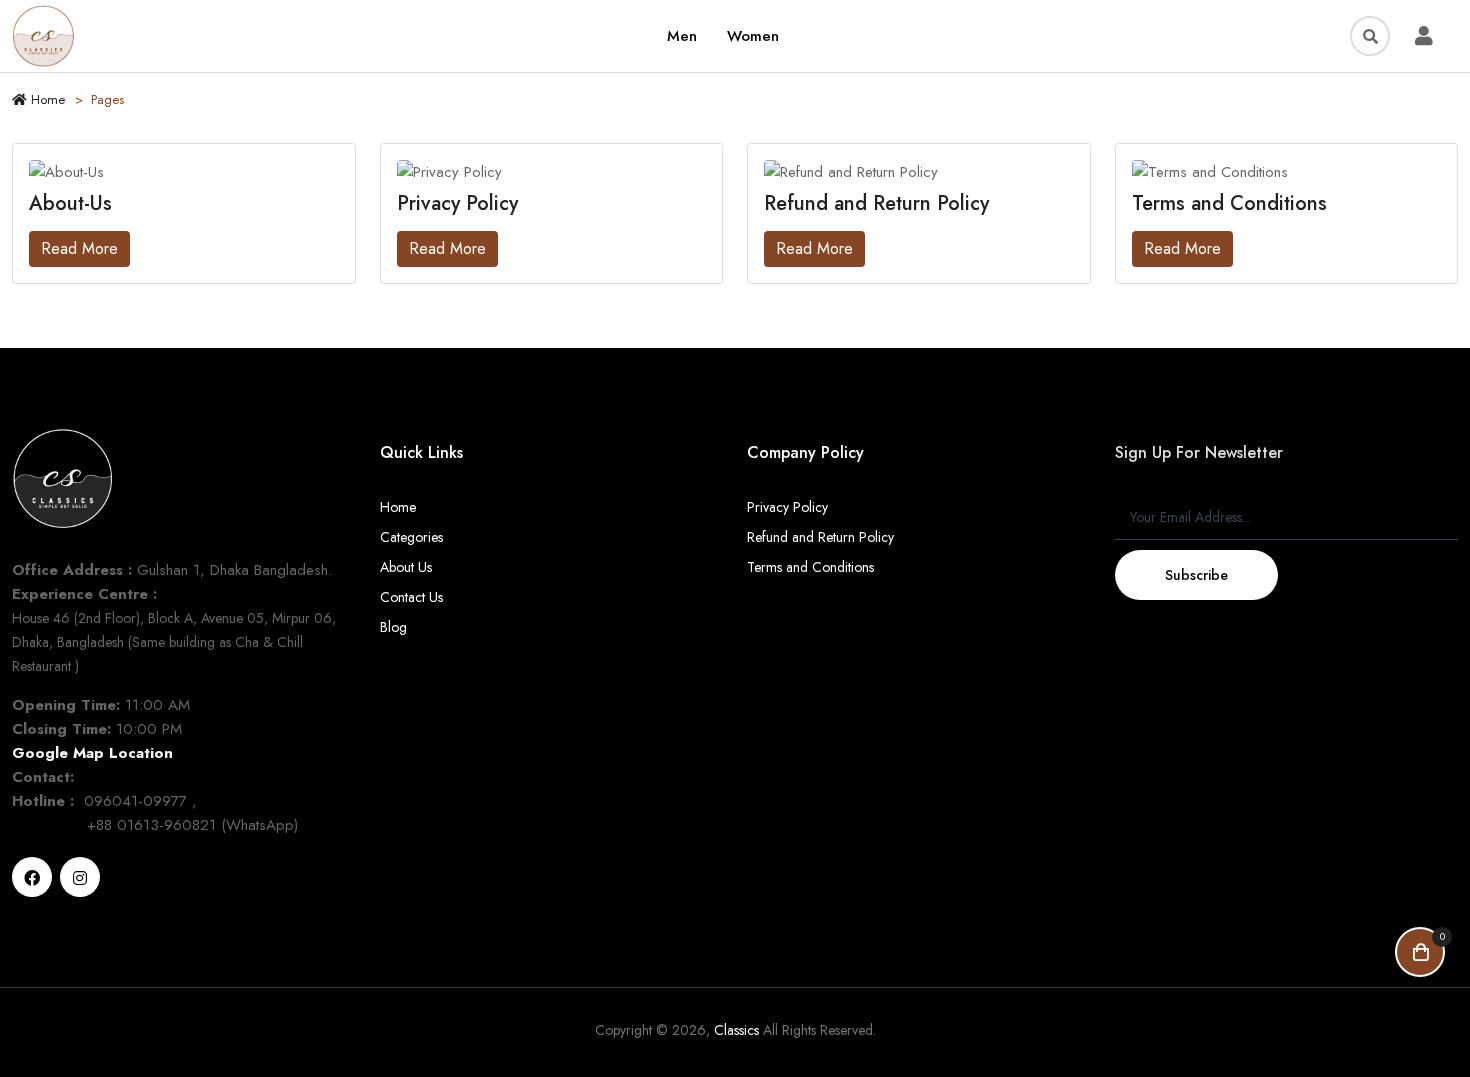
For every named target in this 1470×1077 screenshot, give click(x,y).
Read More (79, 248)
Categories (411, 537)
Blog (393, 627)
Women (753, 36)
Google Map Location (92, 753)
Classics (736, 1030)
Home (46, 99)
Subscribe (1196, 575)
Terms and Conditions (810, 567)
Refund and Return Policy (820, 537)
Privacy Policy (787, 507)
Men (682, 36)
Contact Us (411, 597)
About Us (406, 567)
